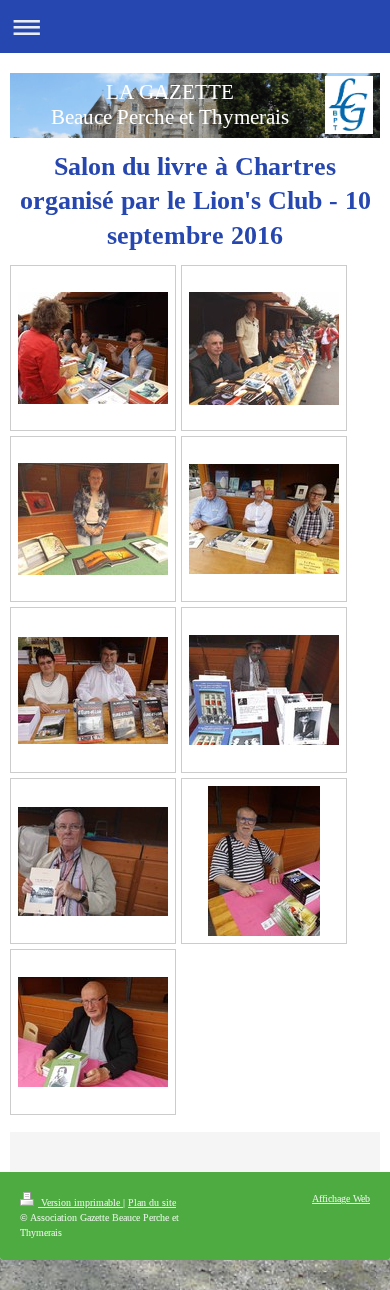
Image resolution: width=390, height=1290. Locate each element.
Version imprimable (80, 1202)
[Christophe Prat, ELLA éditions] (93, 348)
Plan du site (152, 1202)
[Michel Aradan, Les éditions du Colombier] (264, 861)
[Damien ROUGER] (93, 519)
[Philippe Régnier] (93, 1032)
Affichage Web (341, 1198)
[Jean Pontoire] (93, 861)
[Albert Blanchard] (264, 690)
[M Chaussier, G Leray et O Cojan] (264, 519)
